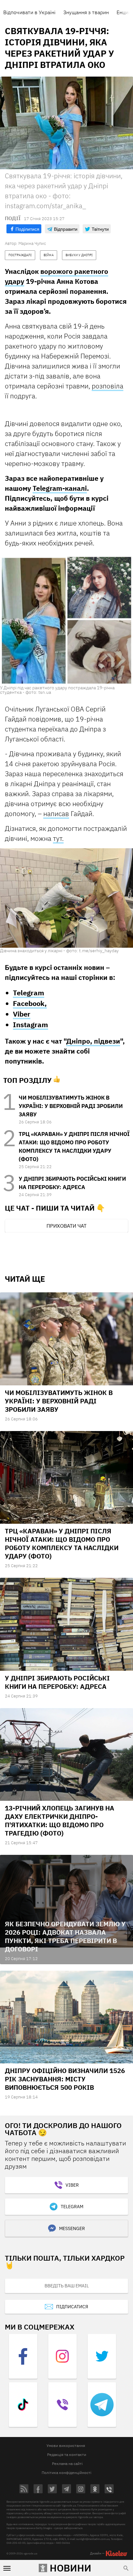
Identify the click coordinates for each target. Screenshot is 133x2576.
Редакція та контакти (67, 2455)
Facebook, (30, 1003)
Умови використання (66, 2446)
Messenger (72, 2228)
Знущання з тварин (86, 12)
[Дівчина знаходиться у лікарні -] (66, 898)
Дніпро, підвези (93, 1041)
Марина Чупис (32, 243)
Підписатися (72, 2307)
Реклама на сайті (67, 2464)
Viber (22, 1014)
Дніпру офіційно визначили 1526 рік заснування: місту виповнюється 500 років (65, 2079)
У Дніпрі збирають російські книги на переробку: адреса (57, 1682)
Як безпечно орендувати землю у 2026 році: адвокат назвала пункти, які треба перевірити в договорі (65, 1936)
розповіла (107, 386)
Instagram (31, 1024)
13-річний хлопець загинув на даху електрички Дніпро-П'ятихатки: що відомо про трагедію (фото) (60, 1821)
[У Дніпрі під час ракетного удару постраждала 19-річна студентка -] (66, 619)
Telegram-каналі (60, 488)
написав (56, 814)
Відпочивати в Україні (29, 12)
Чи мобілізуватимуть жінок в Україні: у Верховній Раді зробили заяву (71, 1106)
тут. (58, 838)
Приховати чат (66, 1226)
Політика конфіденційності (66, 2473)
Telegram (29, 993)
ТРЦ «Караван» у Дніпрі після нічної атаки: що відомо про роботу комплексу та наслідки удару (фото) (62, 1544)
